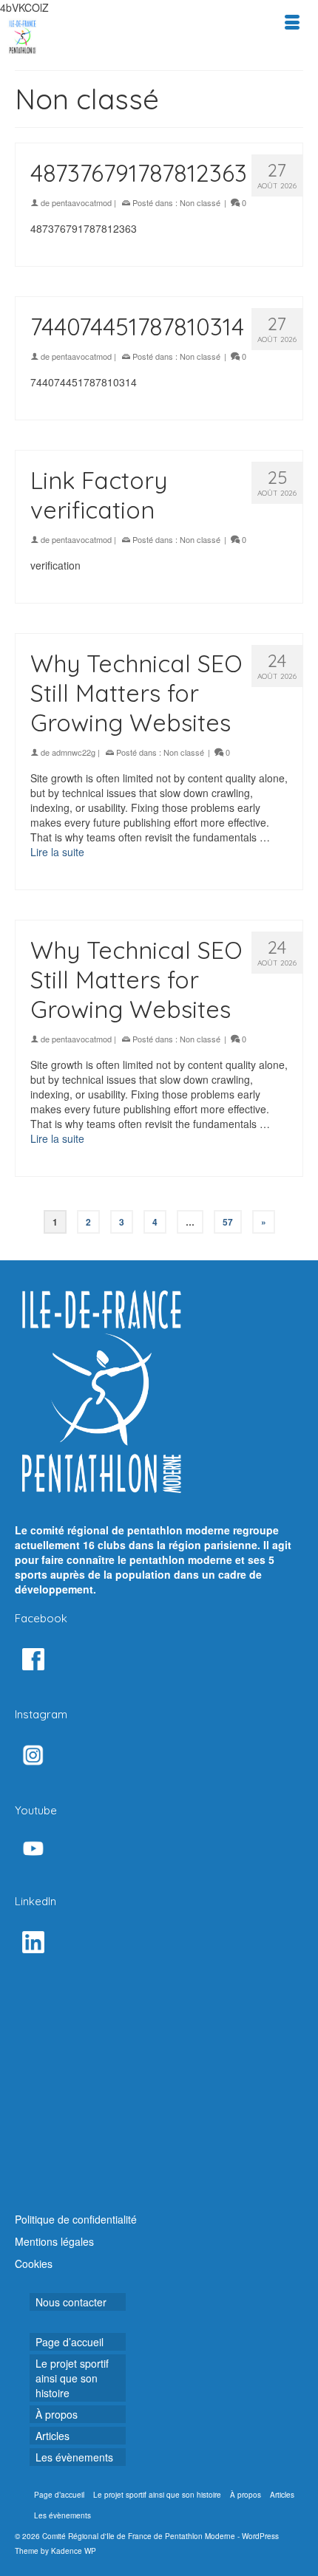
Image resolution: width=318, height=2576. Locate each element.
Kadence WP (74, 2551)
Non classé (200, 202)
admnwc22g (74, 752)
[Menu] (292, 22)
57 (228, 1222)
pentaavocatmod (82, 202)
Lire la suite (57, 852)
